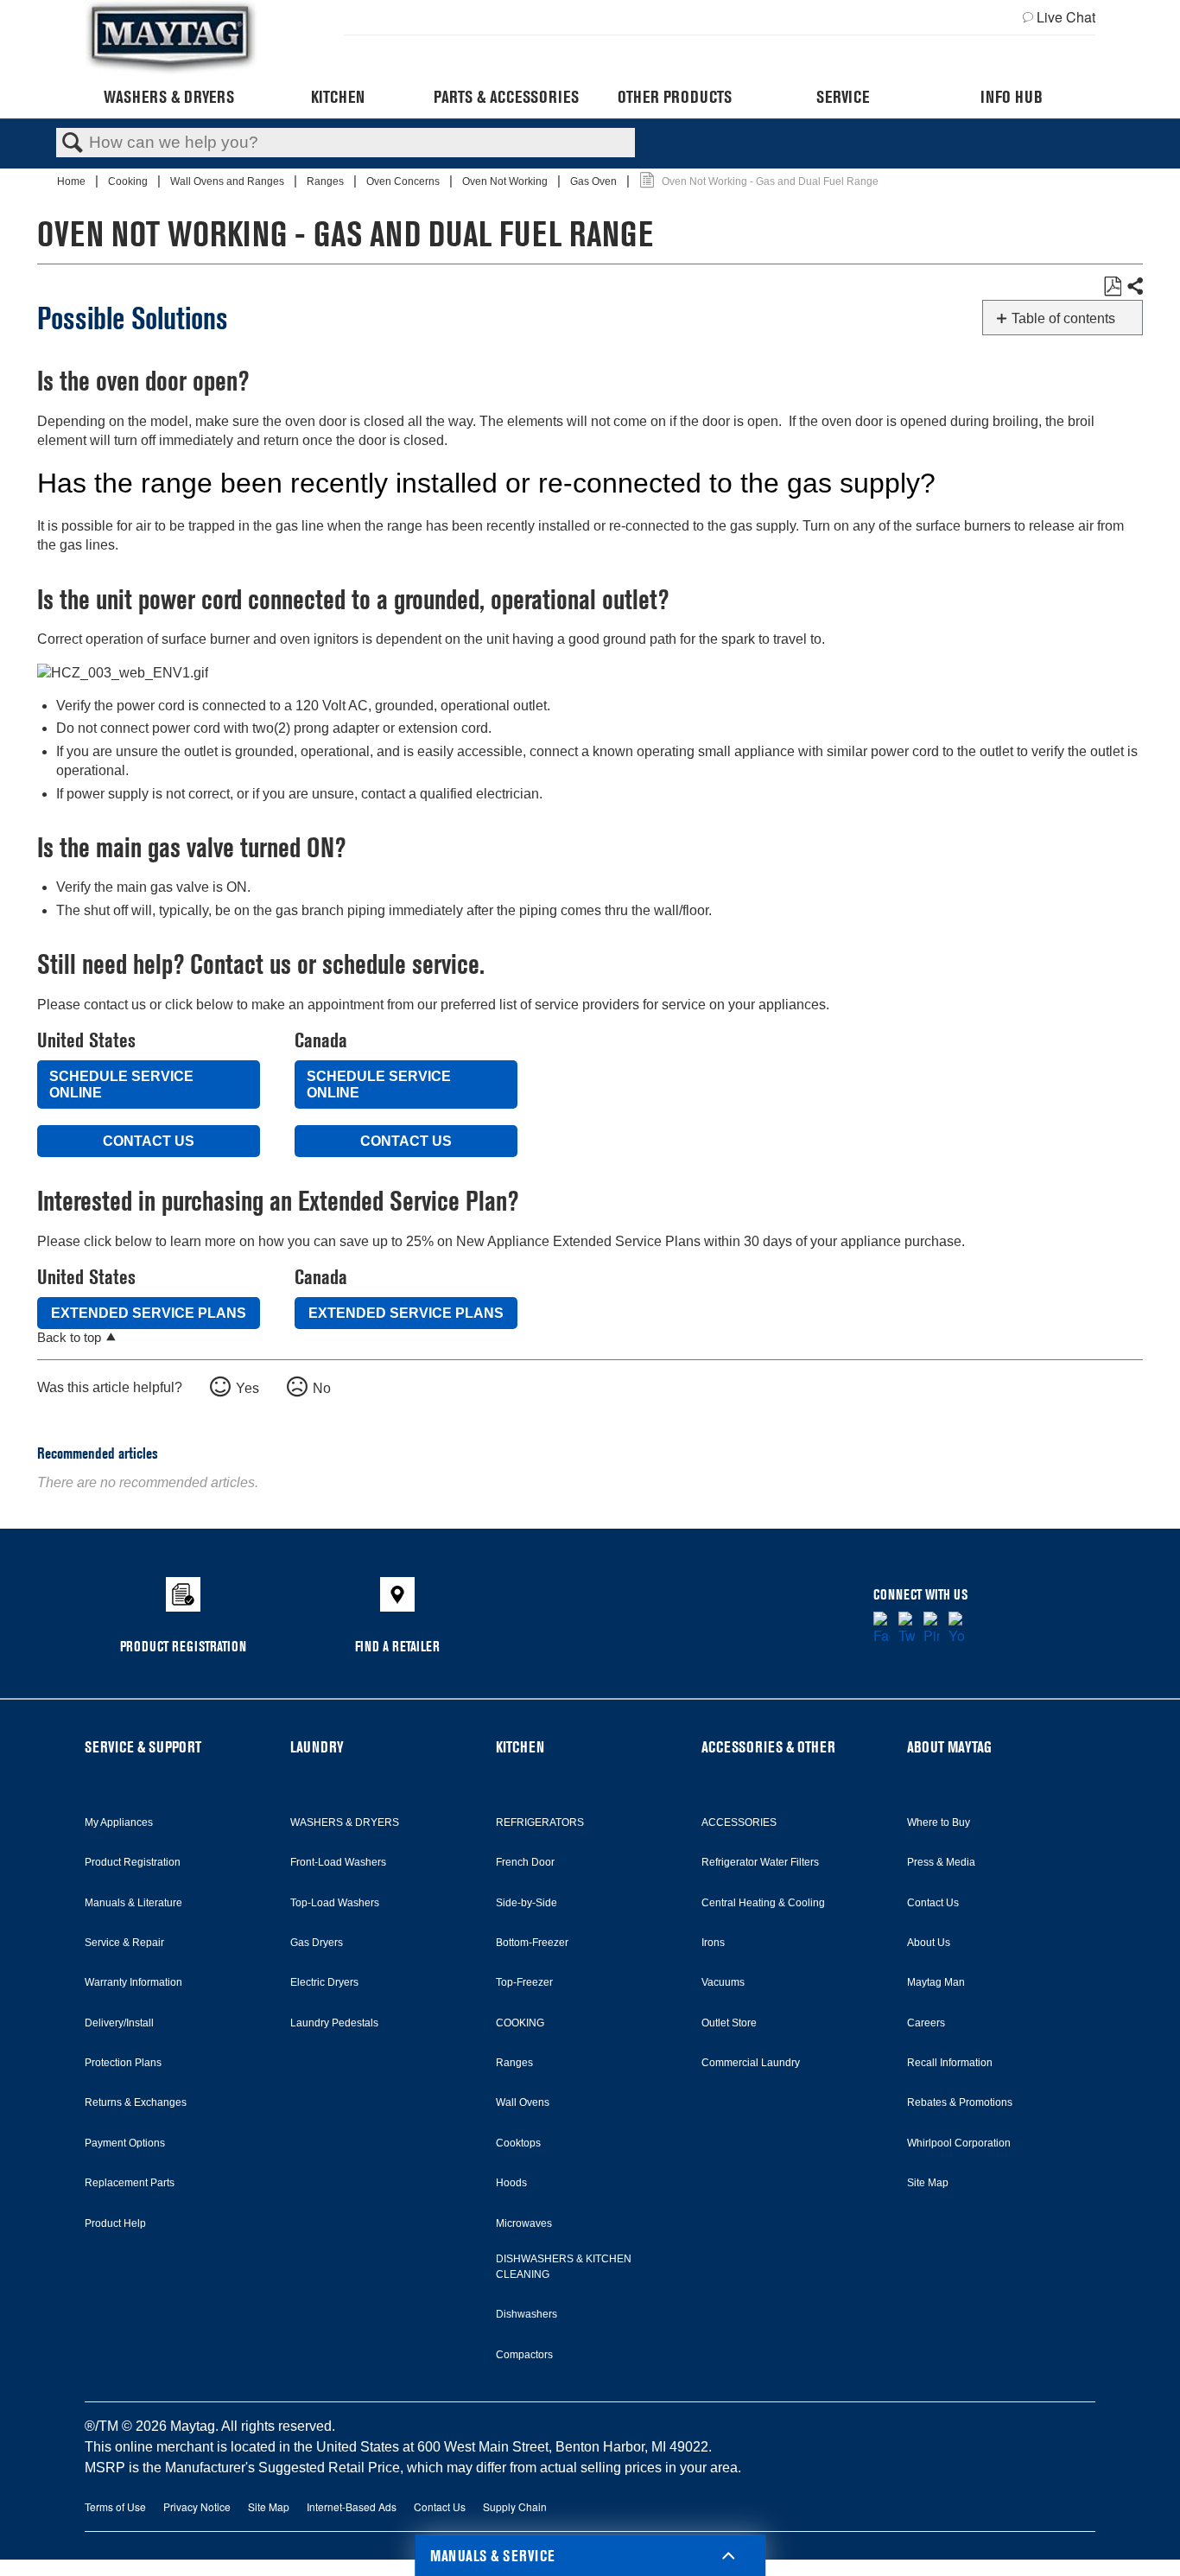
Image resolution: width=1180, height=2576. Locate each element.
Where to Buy (939, 1822)
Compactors (524, 2355)
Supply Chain (515, 2506)
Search (73, 143)
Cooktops (518, 2143)
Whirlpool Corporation (959, 2143)
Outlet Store (729, 2023)
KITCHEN (520, 1747)
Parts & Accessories (506, 97)
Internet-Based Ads (352, 2506)
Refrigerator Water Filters (760, 1862)
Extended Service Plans (149, 1313)
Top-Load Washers (335, 1903)
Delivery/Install (119, 2023)
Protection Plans (123, 2063)
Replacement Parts (130, 2183)
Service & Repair (124, 1943)
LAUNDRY (317, 1747)
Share (1134, 287)
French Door (525, 1862)
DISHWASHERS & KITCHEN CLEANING (564, 2267)
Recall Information (950, 2063)
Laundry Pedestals (334, 2023)
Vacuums (723, 1982)
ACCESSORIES (739, 1822)
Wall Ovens (523, 2102)
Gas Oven (595, 181)
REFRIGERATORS (540, 1822)
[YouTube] (957, 1629)
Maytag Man (936, 1982)
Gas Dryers (317, 1943)
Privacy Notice (197, 2506)
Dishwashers (527, 2314)
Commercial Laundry (751, 2063)
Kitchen (338, 97)
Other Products (675, 97)
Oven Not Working (506, 181)
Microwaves (524, 2223)
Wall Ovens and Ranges (228, 181)
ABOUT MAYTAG (949, 1747)
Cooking (129, 181)
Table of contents (1063, 318)
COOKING (520, 2023)
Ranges (327, 181)
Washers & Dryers (169, 97)
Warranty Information (133, 1982)
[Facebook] (882, 1629)
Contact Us (149, 1141)
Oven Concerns (404, 181)
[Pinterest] (932, 1629)
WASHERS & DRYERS (345, 1822)
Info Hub (1012, 97)
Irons (713, 1943)
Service (843, 97)
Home (73, 181)
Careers (926, 2023)
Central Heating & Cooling (763, 1903)
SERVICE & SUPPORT (143, 1747)
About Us (929, 1943)
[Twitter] (907, 1629)
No (322, 1388)
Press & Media (941, 1862)
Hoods (511, 2183)
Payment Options (125, 2143)
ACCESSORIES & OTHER (768, 1747)
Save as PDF (1112, 287)
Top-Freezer (524, 1982)
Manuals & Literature (133, 1903)
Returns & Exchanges (136, 2102)
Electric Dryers (324, 1982)
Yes (247, 1388)
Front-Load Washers (338, 1862)
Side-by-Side (527, 1903)
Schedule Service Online (121, 1084)
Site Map (928, 2183)
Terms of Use (115, 2506)
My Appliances (119, 1822)
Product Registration (133, 1862)
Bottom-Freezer (532, 1943)
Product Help (115, 2223)
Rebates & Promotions (960, 2102)
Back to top (69, 1337)
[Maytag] (171, 38)
